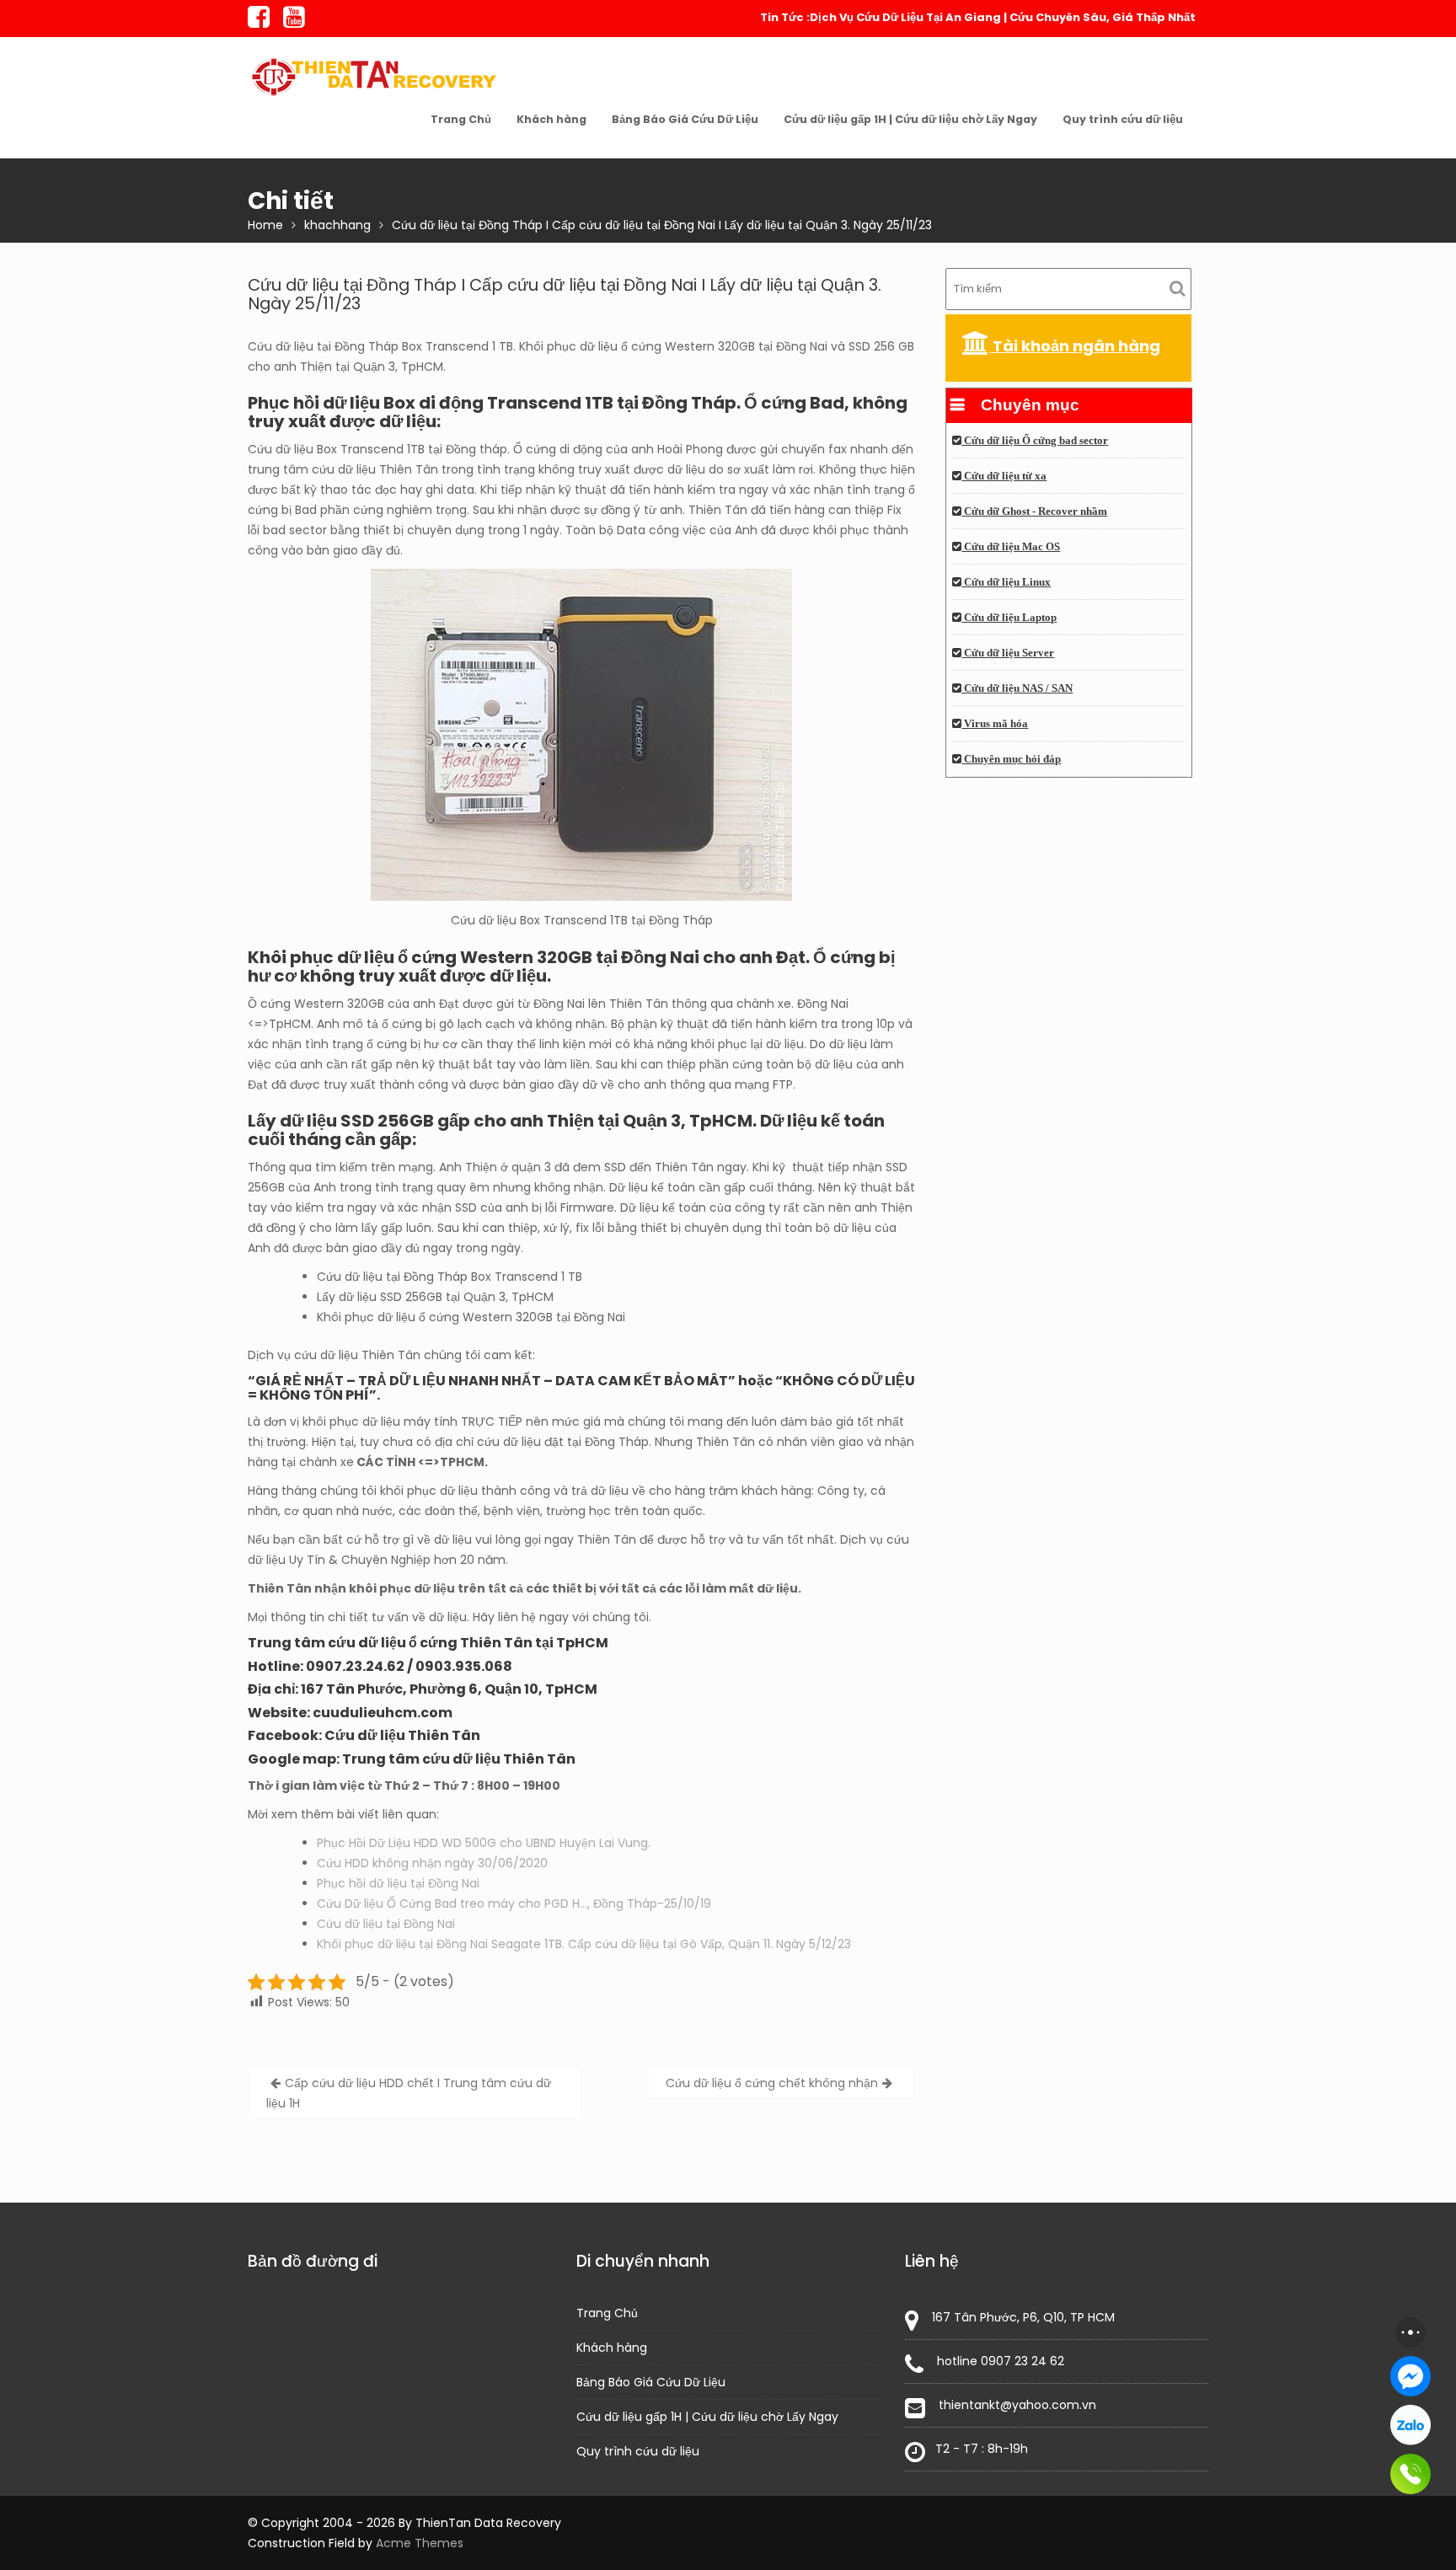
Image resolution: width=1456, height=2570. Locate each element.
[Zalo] (1410, 2425)
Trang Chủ (461, 119)
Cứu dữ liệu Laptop (1009, 618)
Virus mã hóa (995, 724)
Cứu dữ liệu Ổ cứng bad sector (1035, 441)
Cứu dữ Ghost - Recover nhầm (1034, 511)
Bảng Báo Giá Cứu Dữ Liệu (685, 119)
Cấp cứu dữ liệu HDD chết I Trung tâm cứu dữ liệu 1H (409, 2093)
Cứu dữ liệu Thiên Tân (402, 1735)
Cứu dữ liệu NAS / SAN (1017, 688)
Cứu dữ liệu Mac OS (1011, 547)
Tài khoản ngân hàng (1075, 346)
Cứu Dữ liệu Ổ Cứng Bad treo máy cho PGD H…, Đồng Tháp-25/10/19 (514, 1903)
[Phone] (1410, 2474)
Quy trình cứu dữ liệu (1123, 119)
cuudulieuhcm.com (383, 1713)
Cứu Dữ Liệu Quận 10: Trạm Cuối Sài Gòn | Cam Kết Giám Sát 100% (1006, 17)
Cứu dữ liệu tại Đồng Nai (386, 1924)
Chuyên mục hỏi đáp (1011, 759)
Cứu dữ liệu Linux (1006, 582)
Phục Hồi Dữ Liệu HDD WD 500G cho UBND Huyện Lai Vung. (484, 1843)
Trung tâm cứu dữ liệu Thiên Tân (459, 1759)
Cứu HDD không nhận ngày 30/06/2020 (432, 1863)
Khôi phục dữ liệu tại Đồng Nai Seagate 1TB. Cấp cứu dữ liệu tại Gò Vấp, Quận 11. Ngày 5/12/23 (584, 1944)
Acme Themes (420, 2543)
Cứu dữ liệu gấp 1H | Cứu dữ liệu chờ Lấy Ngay (910, 119)
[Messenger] (1410, 2376)
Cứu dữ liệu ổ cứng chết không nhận (772, 2083)
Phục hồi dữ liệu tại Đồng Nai (398, 1883)
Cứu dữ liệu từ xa (1004, 476)
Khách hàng (551, 119)
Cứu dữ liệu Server (1008, 653)
